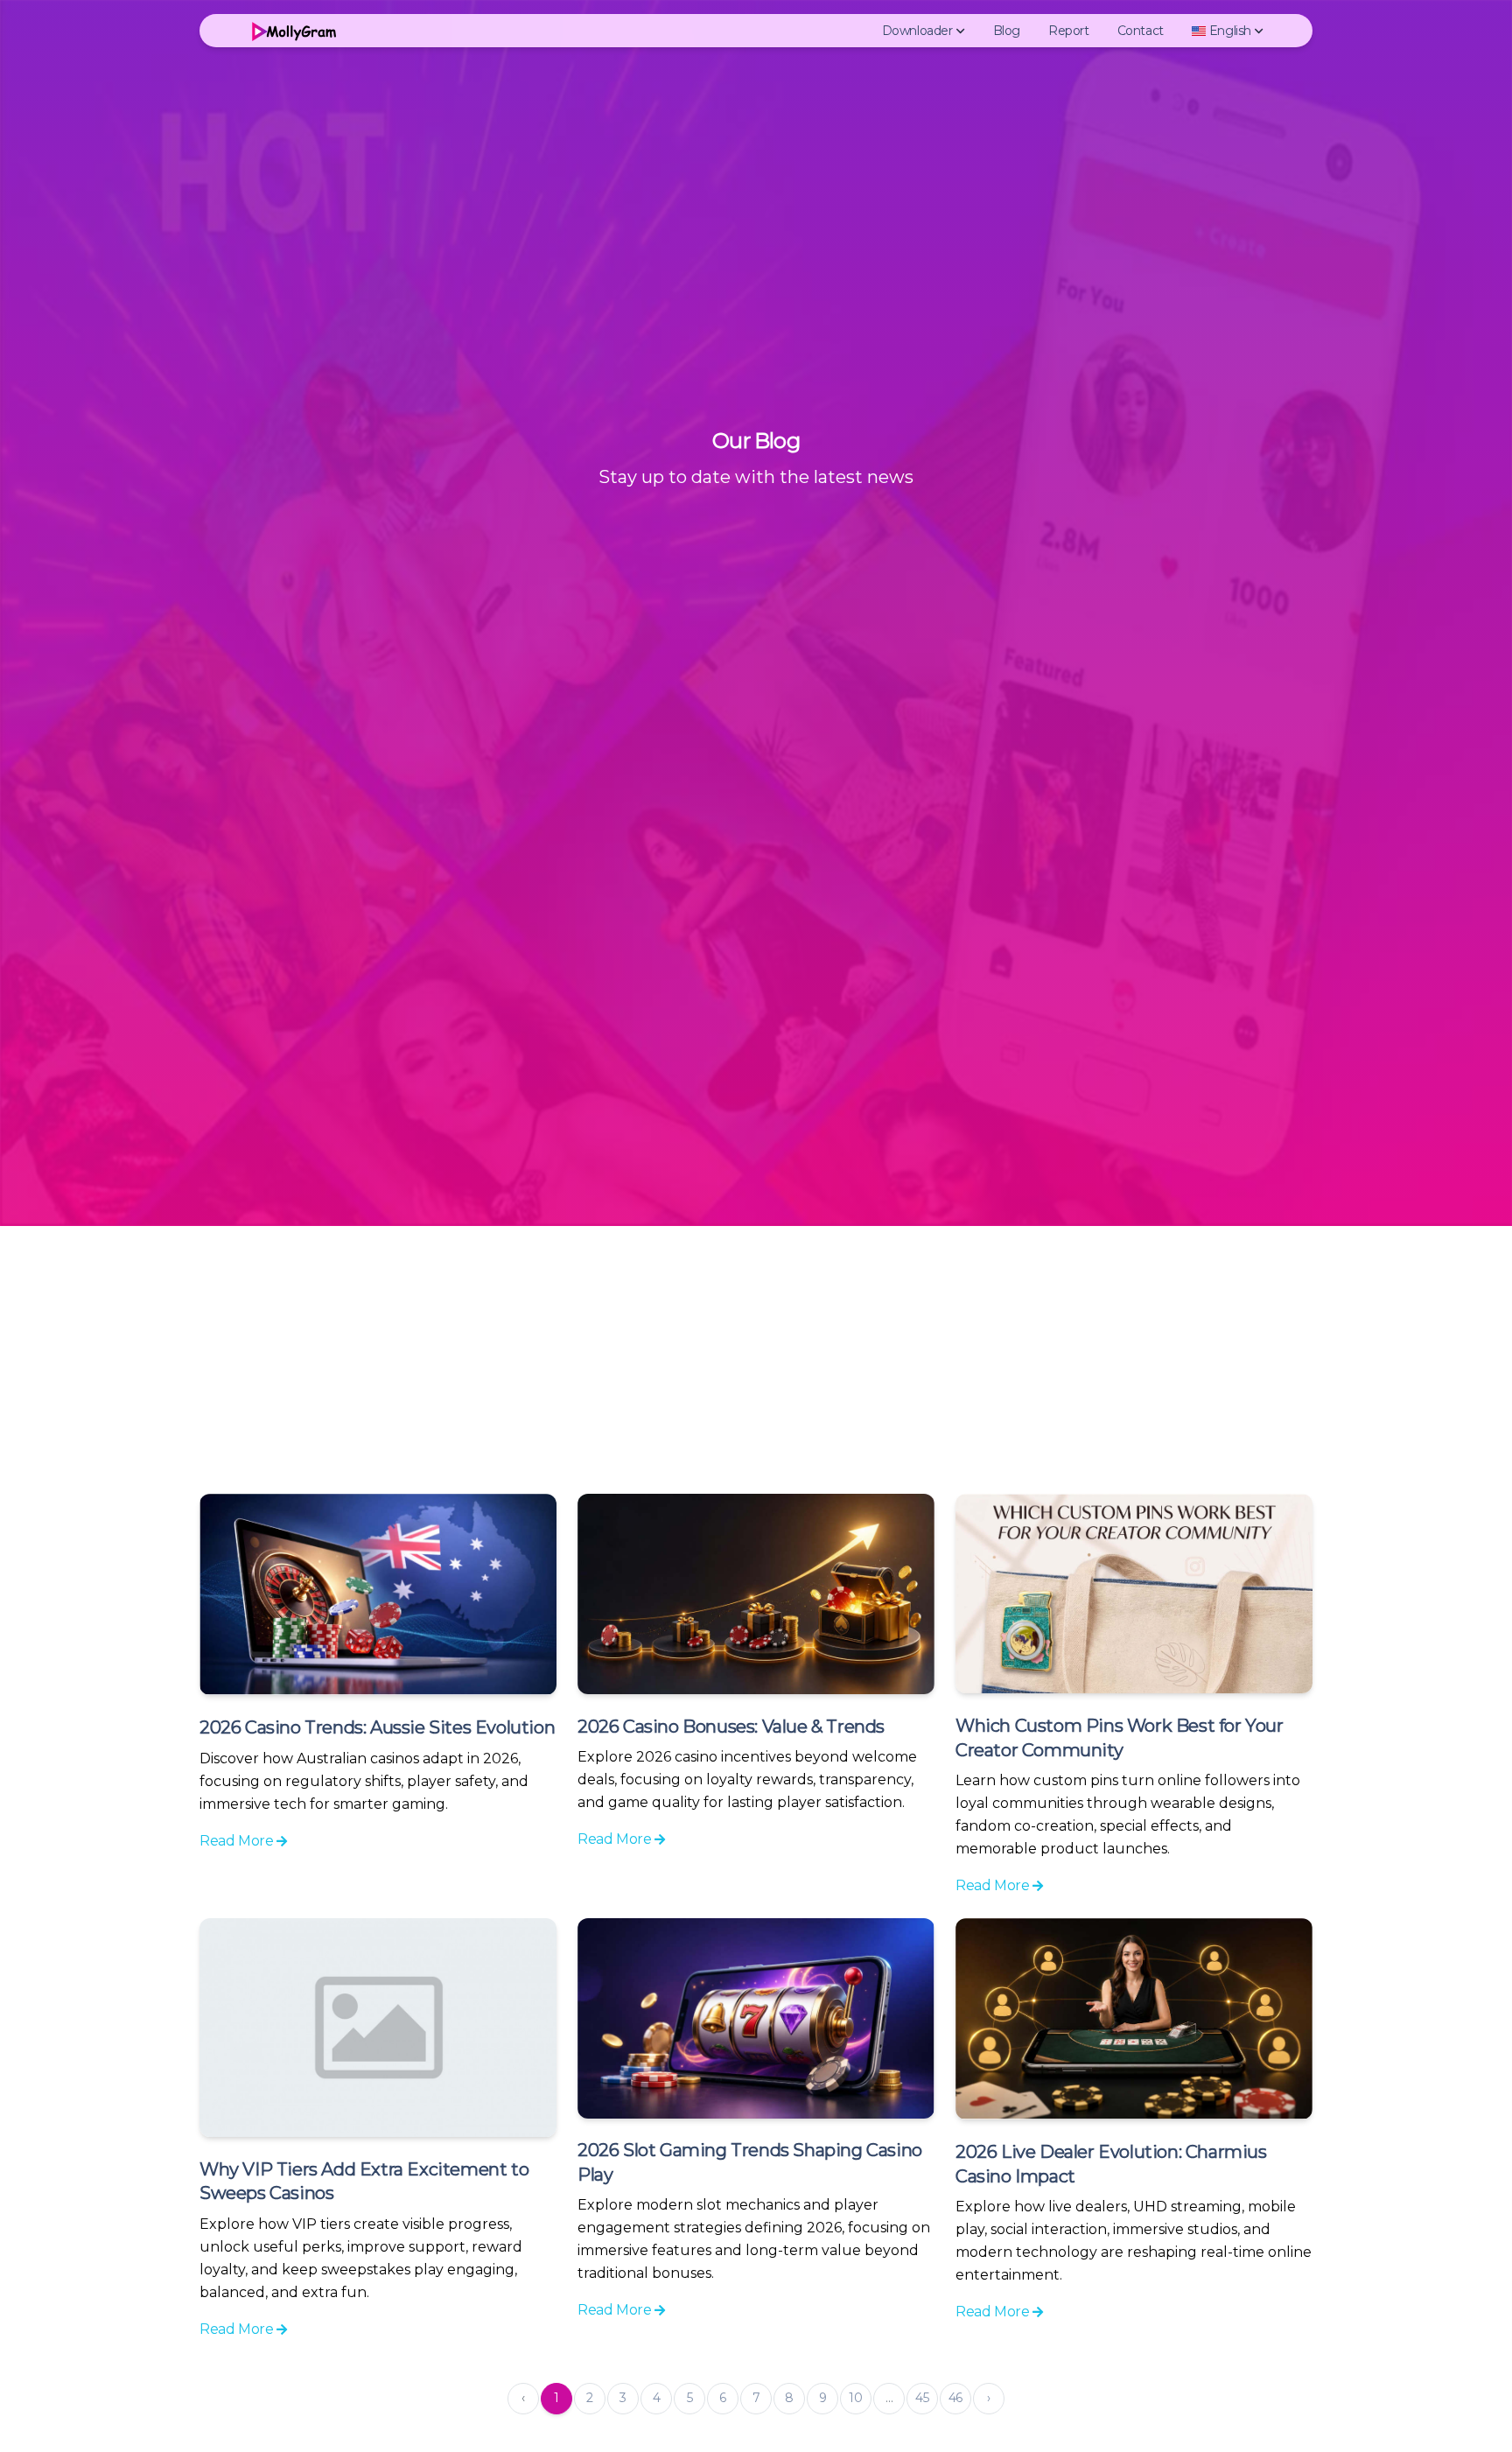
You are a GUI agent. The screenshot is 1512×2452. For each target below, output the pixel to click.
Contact (1141, 31)
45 (922, 2398)
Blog (1007, 31)
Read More (238, 1841)
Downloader (917, 31)
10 (855, 2398)
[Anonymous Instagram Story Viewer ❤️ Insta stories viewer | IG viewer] (292, 31)
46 (955, 2398)
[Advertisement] (756, 1357)
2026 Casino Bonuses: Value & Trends (731, 1727)
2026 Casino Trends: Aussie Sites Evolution (377, 1727)
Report (1069, 31)
